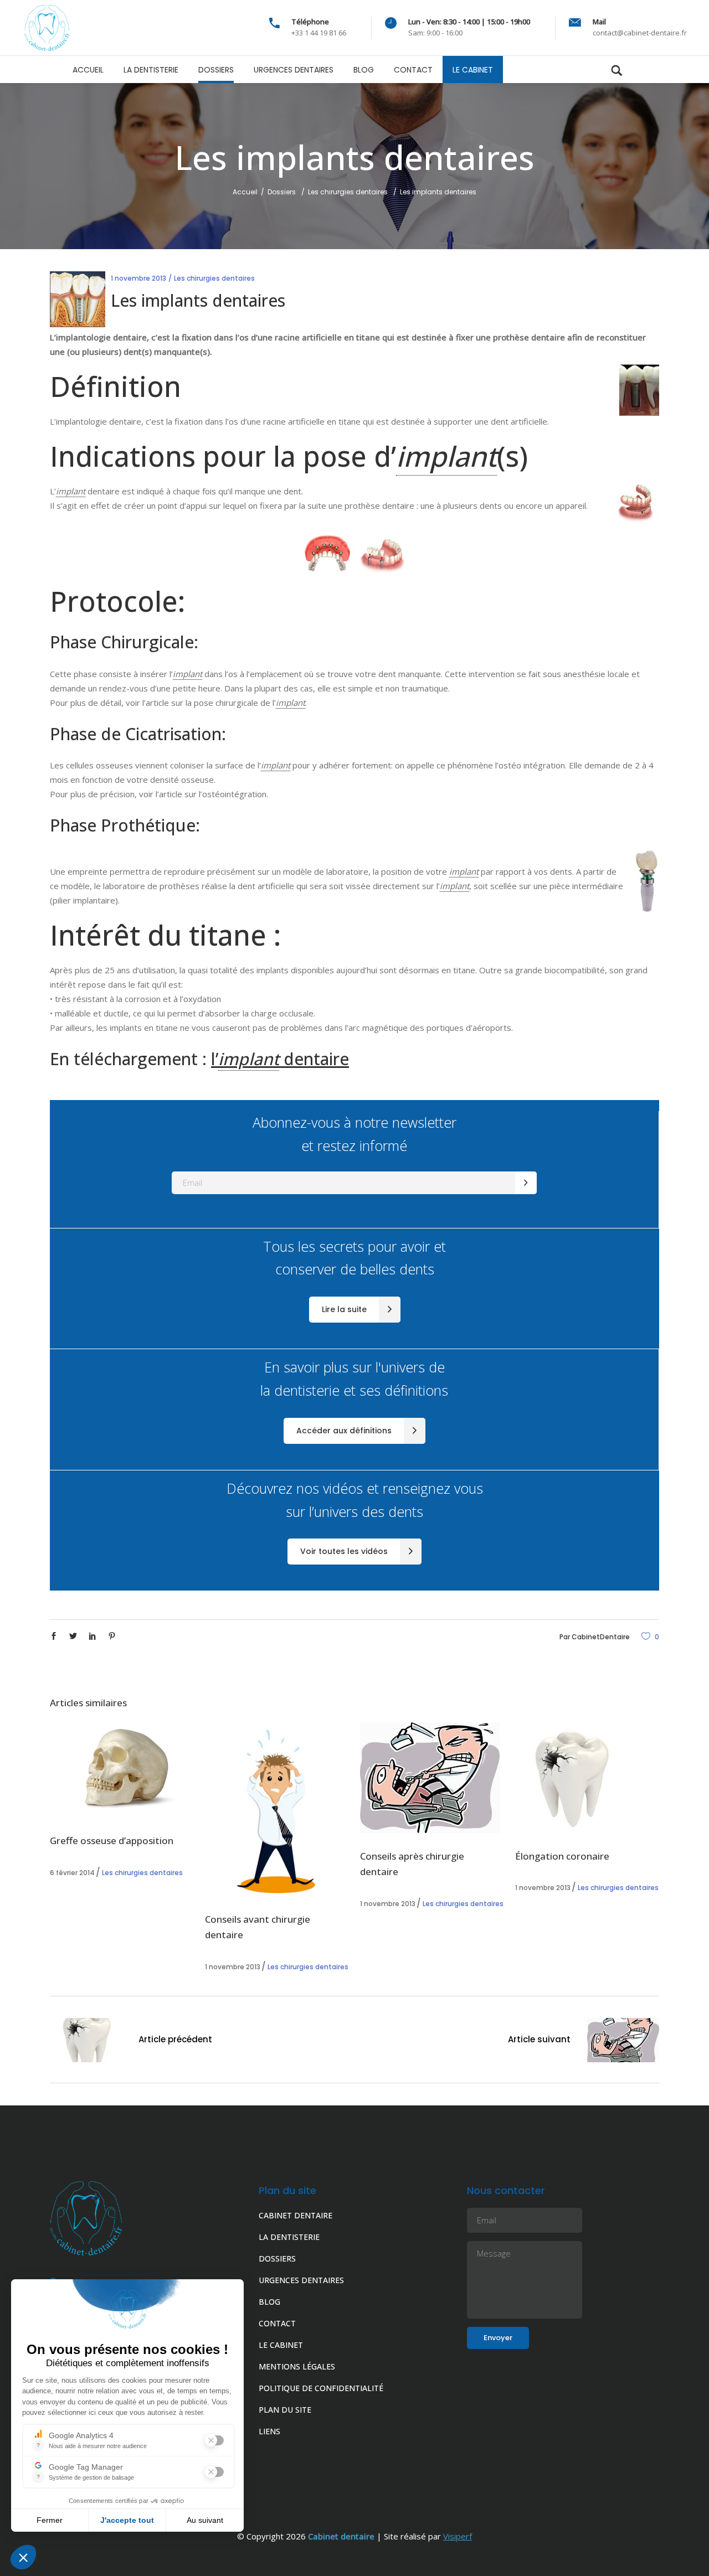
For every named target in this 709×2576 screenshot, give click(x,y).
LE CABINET (281, 2345)
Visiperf (458, 2536)
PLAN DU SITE (285, 2410)
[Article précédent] (86, 2042)
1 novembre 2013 (138, 278)
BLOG (269, 2302)
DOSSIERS (277, 2258)
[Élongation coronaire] (587, 1778)
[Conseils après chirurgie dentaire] (432, 1778)
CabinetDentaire (601, 1637)
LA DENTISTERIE (289, 2237)
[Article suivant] (623, 2042)
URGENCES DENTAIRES (301, 2280)
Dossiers (282, 192)
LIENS (269, 2431)
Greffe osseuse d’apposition (112, 1841)
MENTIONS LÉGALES (297, 2366)
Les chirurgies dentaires (348, 192)
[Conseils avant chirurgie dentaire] (277, 1809)
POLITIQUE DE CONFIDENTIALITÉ (321, 2388)
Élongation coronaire (562, 1856)
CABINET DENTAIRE (296, 2215)
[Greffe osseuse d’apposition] (122, 1770)
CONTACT (277, 2323)
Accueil (245, 192)
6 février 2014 (72, 1873)
